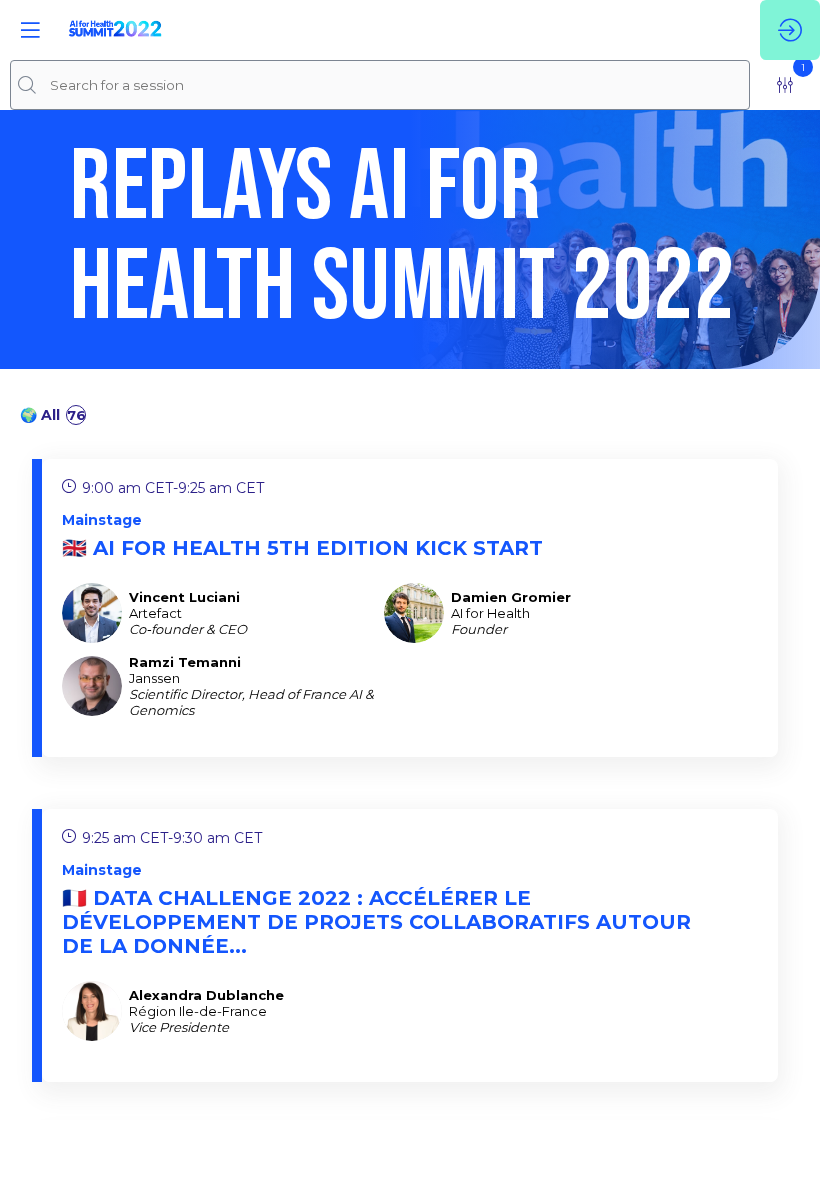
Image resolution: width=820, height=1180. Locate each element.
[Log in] (790, 30)
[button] (30, 30)
